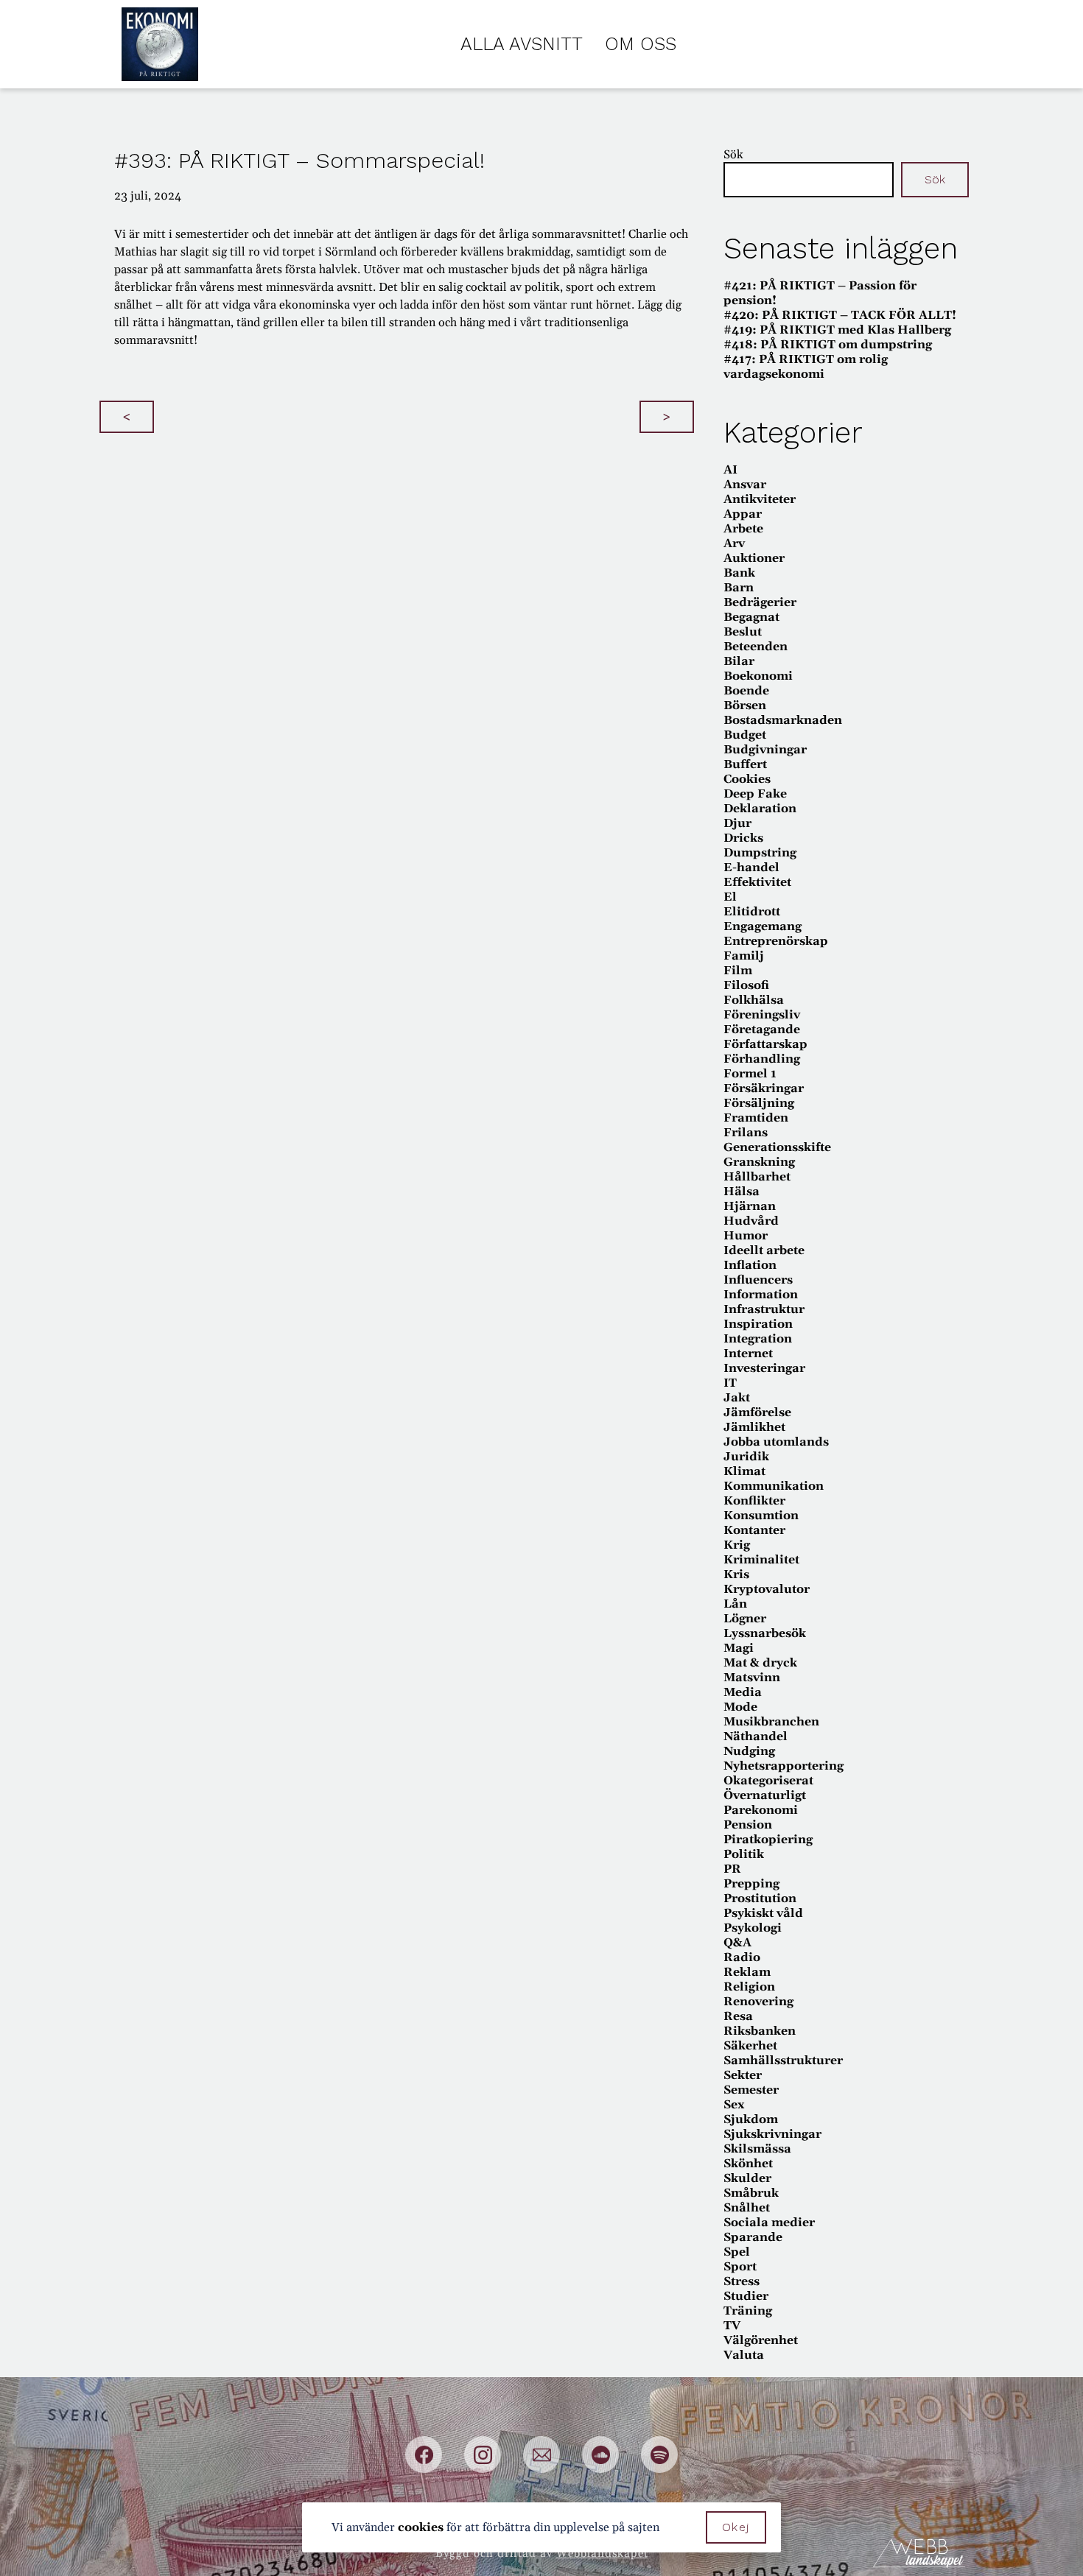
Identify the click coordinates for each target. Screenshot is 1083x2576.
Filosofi (746, 985)
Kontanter (754, 1530)
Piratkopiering (768, 1840)
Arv (734, 543)
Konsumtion (761, 1516)
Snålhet (747, 2208)
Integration (758, 1339)
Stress (742, 2281)
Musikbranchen (771, 1722)
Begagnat (751, 617)
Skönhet (748, 2164)
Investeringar (764, 1368)
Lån (735, 1604)
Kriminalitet (761, 1560)
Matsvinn (752, 1678)
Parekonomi (761, 1810)
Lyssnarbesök (765, 1633)
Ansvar (745, 485)
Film (738, 971)
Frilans (746, 1133)
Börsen (745, 705)
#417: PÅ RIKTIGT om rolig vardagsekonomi (806, 367)
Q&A (737, 1943)
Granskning (759, 1162)
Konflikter (754, 1501)
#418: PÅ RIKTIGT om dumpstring (828, 345)
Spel (737, 2252)
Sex (734, 2105)
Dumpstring (760, 853)
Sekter (743, 2075)
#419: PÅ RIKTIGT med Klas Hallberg (837, 330)
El (730, 897)
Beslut (743, 632)
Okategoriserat (768, 1781)
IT (730, 1383)
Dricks (743, 838)
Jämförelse (757, 1412)
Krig (737, 1545)
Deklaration (760, 809)
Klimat (744, 1471)
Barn (739, 588)
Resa (738, 2016)
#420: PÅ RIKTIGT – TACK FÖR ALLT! (840, 315)
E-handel (751, 868)
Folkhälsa (754, 1000)
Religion (749, 1987)
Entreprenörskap (776, 941)
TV (732, 2326)
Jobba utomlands (776, 1442)
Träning (748, 2311)
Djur (737, 823)
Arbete (743, 529)
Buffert (745, 764)
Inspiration (758, 1324)
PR (732, 1869)
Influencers (758, 1280)
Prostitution (760, 1898)
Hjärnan (750, 1206)
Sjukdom (751, 2119)
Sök (733, 155)
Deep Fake (755, 794)
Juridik (746, 1457)
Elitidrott (752, 912)
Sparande (753, 2237)
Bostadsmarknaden (783, 720)
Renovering (758, 2002)
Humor (746, 1236)
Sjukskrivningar (772, 2134)
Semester (751, 2090)
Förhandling (762, 1059)
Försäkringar (764, 1088)
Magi (739, 1648)
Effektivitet (757, 882)
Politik (744, 1854)
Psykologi (753, 1928)
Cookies (747, 779)
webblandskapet (602, 2554)
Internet (748, 1354)
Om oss (641, 44)
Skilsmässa (757, 2149)
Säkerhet (750, 2046)
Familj (744, 956)
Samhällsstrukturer (783, 2061)
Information (761, 1295)
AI (730, 470)
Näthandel (756, 1736)
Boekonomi (758, 676)
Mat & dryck (760, 1663)
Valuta (744, 2355)
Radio (742, 1957)
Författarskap (765, 1044)
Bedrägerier (760, 602)
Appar (743, 514)
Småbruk (751, 2193)
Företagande (762, 1030)
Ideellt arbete (764, 1250)
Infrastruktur (764, 1309)
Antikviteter (760, 499)
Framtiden (756, 1118)
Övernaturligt (765, 1795)
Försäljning (759, 1103)
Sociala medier (769, 2223)
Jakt (737, 1398)
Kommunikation (774, 1486)
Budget (745, 735)
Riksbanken (760, 2031)
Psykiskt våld (763, 1913)
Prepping (751, 1884)
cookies (421, 2527)
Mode (740, 1707)
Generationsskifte (777, 1147)
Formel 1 (750, 1074)
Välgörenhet (761, 2340)
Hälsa (742, 1192)
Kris (736, 1574)
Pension (748, 1825)
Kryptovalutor (767, 1589)
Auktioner (754, 558)
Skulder (747, 2178)
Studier (746, 2296)
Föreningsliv (762, 1015)
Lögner (745, 1619)
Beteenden (756, 647)
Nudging (749, 1751)
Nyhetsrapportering (784, 1766)
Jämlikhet (754, 1427)
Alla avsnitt (522, 44)
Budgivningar (765, 750)
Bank (739, 573)
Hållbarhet (757, 1177)
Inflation (750, 1265)
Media (743, 1692)
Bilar (739, 661)
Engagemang (763, 926)
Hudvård (751, 1221)
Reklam (747, 1972)
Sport (740, 2267)
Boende (746, 691)
